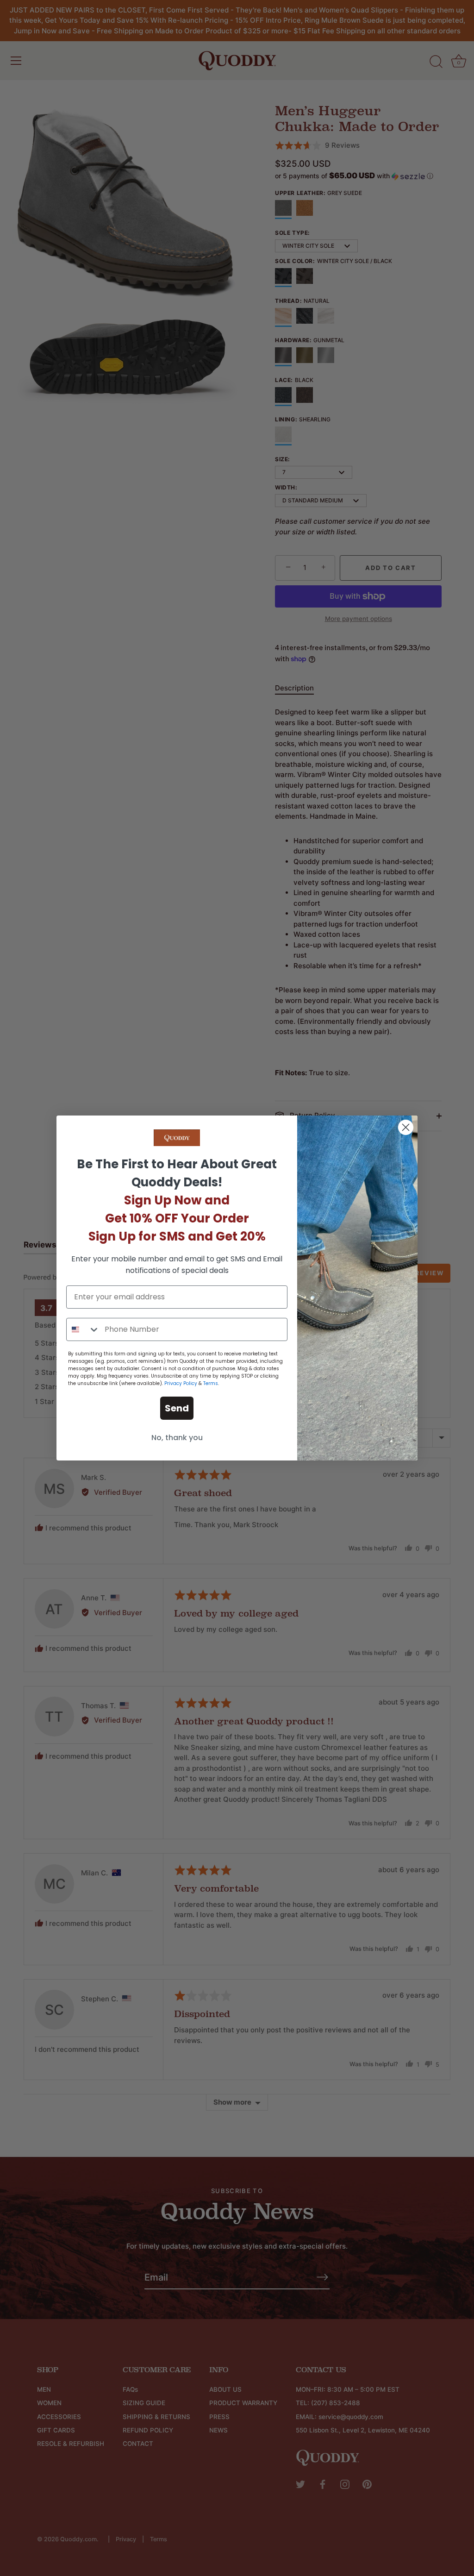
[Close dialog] (406, 1127)
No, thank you (177, 1438)
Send (177, 1408)
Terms (211, 1383)
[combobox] (83, 1329)
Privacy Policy (181, 1383)
